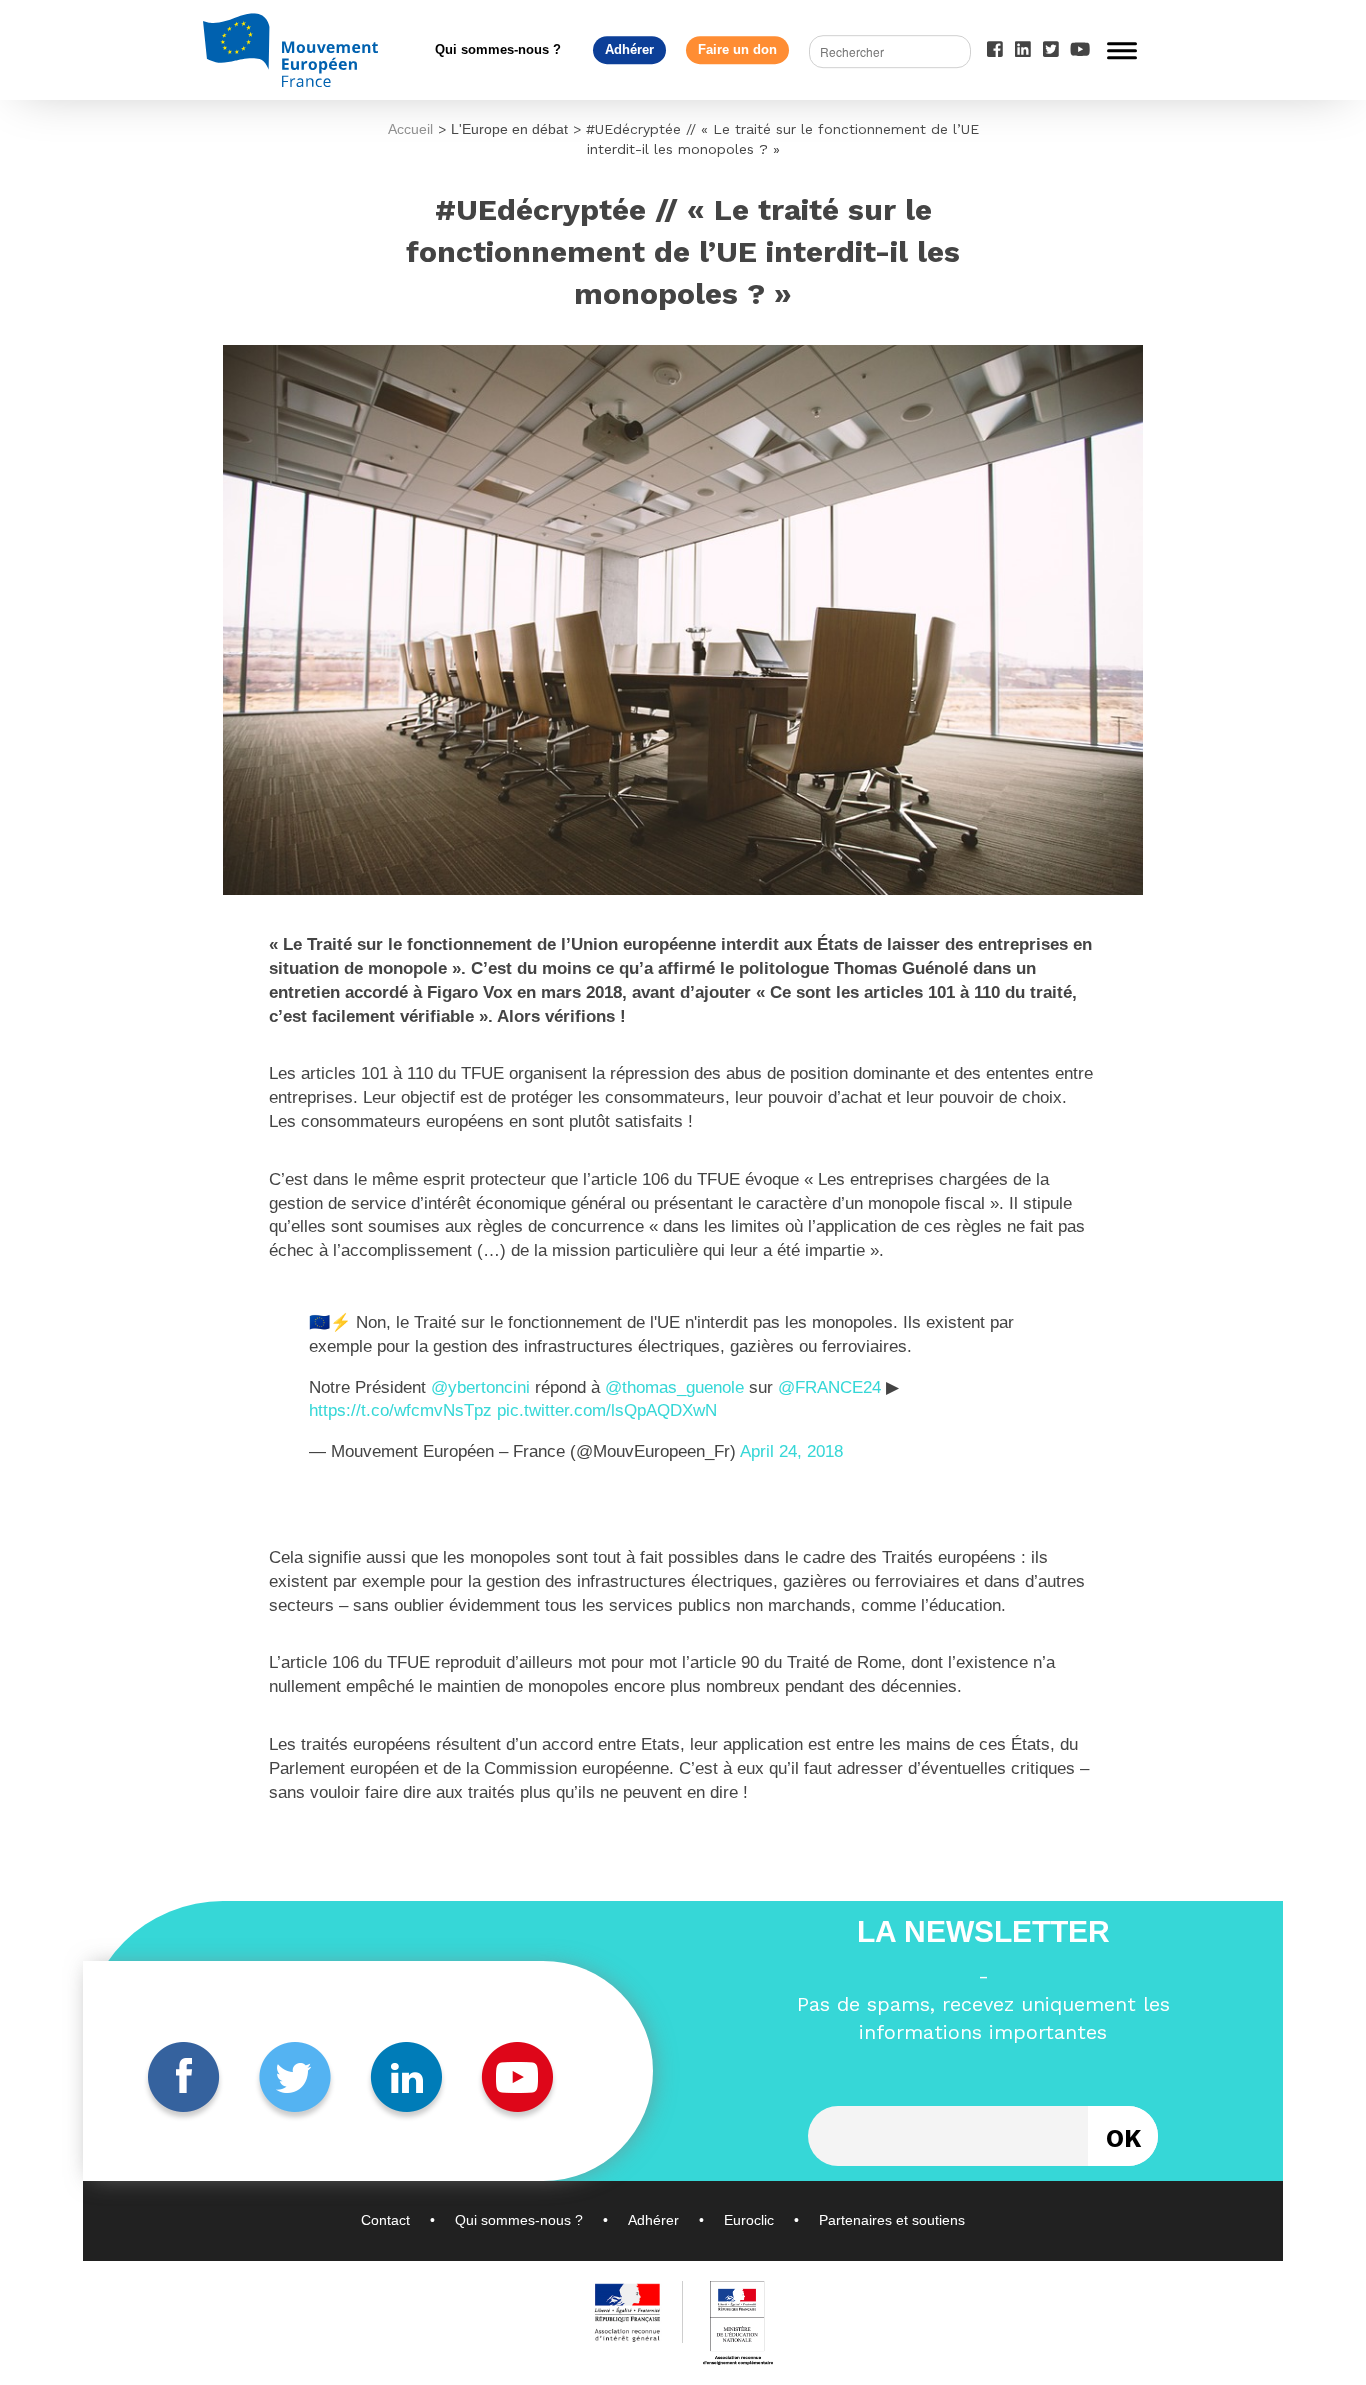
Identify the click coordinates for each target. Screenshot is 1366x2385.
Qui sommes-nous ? (498, 49)
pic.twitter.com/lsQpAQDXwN (607, 1410)
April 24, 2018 (791, 1451)
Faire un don (737, 49)
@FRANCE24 (829, 1387)
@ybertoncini (480, 1387)
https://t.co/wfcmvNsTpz (400, 1410)
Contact (385, 2220)
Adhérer (629, 49)
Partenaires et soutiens (892, 2220)
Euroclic (749, 2220)
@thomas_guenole (674, 1387)
